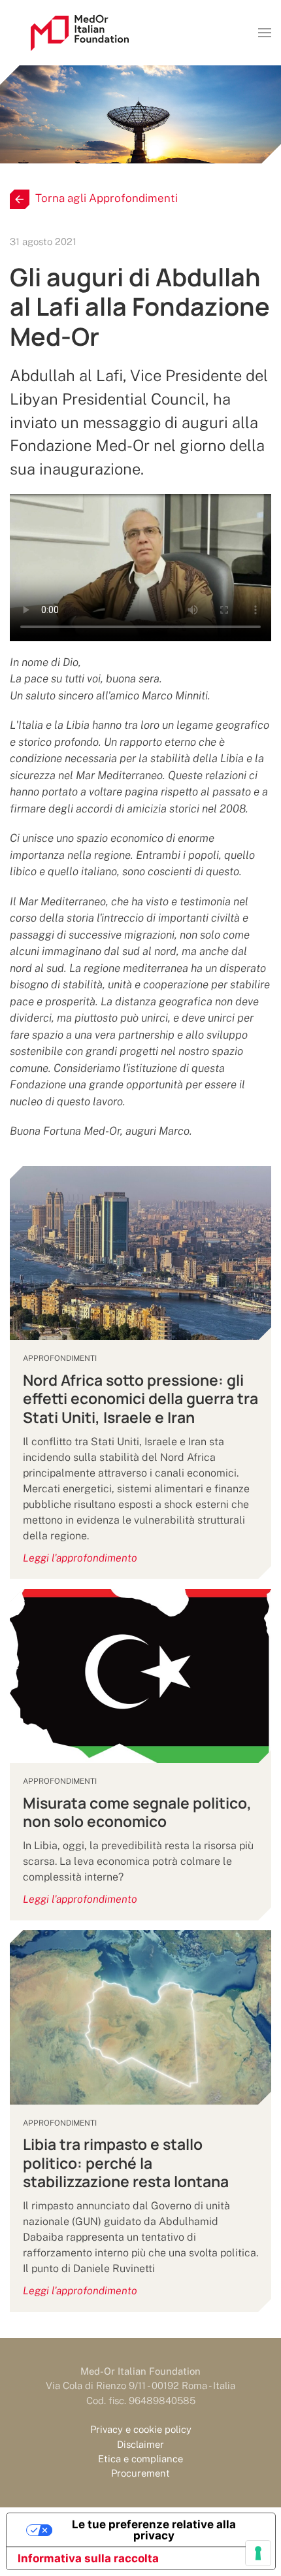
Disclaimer (140, 2444)
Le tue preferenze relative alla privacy (154, 2530)
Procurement (140, 2473)
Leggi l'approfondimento (80, 1558)
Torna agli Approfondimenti (107, 198)
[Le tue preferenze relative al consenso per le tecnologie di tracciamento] (258, 2553)
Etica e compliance (140, 2459)
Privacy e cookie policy (141, 2429)
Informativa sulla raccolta (88, 2558)
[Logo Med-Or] (80, 33)
